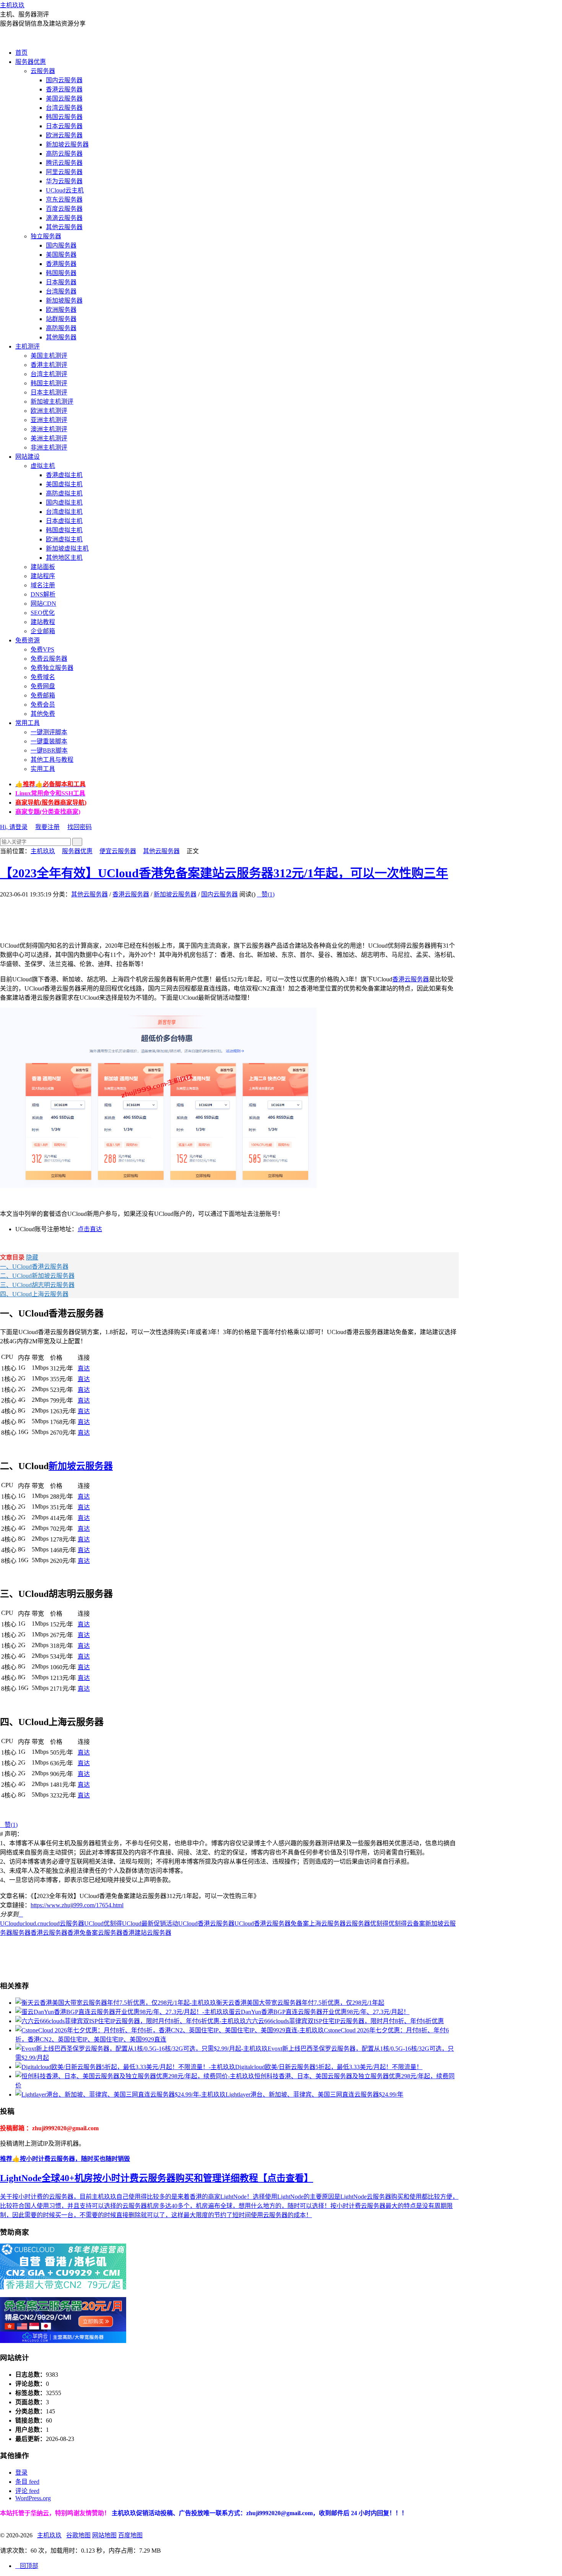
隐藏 (32, 1257)
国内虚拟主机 (64, 503)
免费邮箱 (43, 695)
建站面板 (43, 567)
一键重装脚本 (49, 741)
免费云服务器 (49, 659)
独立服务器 (46, 236)
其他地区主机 (64, 558)
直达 (84, 1368)
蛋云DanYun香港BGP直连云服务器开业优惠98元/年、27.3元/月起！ (319, 2012)
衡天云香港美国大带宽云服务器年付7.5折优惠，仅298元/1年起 (300, 2003)
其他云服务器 (64, 227)
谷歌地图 (78, 2535)
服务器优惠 (31, 62)
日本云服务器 (64, 126)
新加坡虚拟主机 (67, 548)
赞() (266, 894)
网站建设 (28, 457)
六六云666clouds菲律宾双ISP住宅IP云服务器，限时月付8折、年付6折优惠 (345, 2021)
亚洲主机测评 (49, 420)
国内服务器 (61, 245)
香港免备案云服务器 (95, 1933)
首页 (21, 53)
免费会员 (43, 705)
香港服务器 (61, 264)
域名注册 (43, 585)
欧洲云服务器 (64, 135)
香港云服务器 (64, 89)
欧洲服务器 (61, 310)
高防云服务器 (64, 154)
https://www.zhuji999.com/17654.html (77, 1905)
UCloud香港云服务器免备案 (272, 1923)
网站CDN (43, 604)
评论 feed (27, 2491)
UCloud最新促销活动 (150, 1923)
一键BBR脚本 (49, 750)
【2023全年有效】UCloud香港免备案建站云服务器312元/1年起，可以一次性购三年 (224, 873)
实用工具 (43, 769)
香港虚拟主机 (64, 475)
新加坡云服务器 (67, 144)
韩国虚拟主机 (64, 530)
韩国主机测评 (49, 383)
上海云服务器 (327, 1923)
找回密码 (80, 827)
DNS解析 (43, 594)
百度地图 (130, 2535)
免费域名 (43, 677)
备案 (419, 1923)
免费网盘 (43, 686)
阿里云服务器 (64, 172)
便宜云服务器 (118, 851)
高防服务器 (61, 328)
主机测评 (28, 346)
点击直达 (90, 1229)
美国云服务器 (64, 99)
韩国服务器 (61, 273)
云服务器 (43, 71)
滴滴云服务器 (64, 218)
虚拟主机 (43, 466)
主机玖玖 (12, 5)
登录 (21, 2473)
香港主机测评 (49, 365)
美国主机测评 (49, 356)
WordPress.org (33, 2498)
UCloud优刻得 (103, 1923)
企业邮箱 (43, 631)
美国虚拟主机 (64, 484)
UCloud (10, 1923)
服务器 (21, 1933)
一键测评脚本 (49, 732)
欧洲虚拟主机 (64, 539)
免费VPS (42, 649)
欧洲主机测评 (49, 411)
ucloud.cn (31, 1923)
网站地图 (104, 2535)
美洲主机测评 (49, 438)
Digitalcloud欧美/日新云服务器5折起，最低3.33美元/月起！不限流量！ (329, 2067)
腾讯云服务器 (64, 163)
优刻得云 (401, 1923)
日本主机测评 (49, 392)
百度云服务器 (64, 209)
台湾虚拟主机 (64, 512)
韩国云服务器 (64, 117)
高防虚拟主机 (64, 493)
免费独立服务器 (52, 668)
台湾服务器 (61, 291)
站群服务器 (61, 319)
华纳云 (40, 2513)
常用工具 (28, 723)
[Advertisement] (139, 916)
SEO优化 (43, 613)
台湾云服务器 (64, 108)
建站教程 (43, 622)
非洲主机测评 (49, 447)
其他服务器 (61, 337)
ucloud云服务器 (64, 1923)
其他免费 (43, 714)
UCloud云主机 (65, 190)
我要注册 (47, 827)
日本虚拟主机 (64, 521)
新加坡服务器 (64, 301)
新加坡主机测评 (52, 402)
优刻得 (379, 1923)
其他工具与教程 (52, 760)
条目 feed (27, 2482)
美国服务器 (61, 255)
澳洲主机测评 (49, 429)
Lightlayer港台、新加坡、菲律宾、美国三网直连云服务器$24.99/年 (314, 2095)
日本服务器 (61, 282)
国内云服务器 (64, 80)
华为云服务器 (64, 181)
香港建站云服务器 (147, 1933)
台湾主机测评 (49, 374)
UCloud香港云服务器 (206, 1923)
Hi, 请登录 (14, 827)
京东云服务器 (64, 200)
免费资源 (28, 640)
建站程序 (43, 576)
